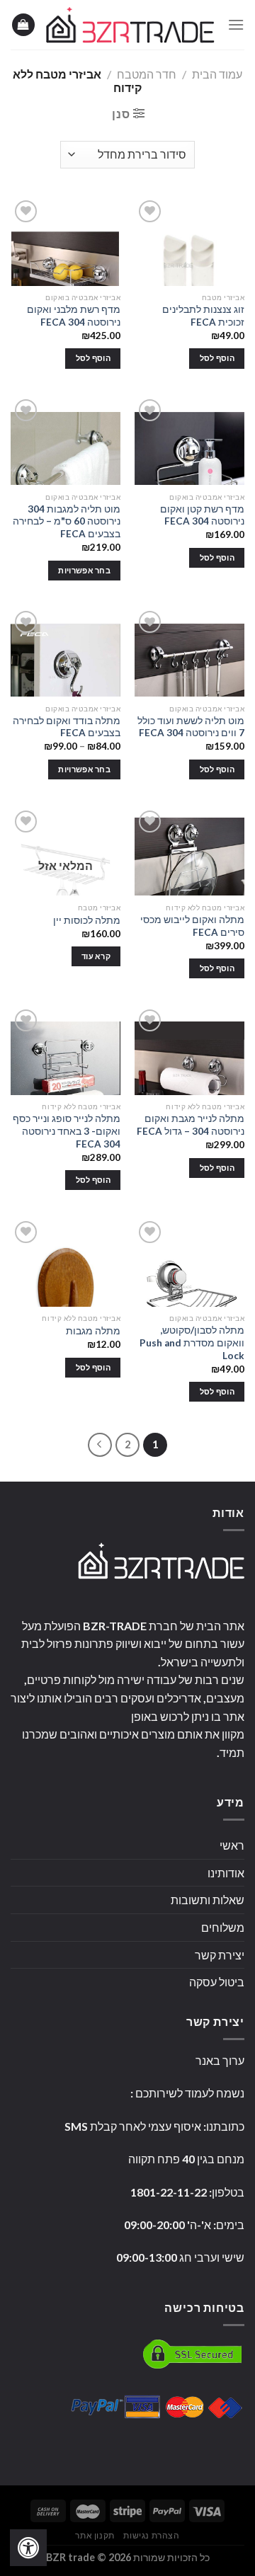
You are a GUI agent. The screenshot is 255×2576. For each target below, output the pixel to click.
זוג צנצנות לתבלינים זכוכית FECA (203, 316)
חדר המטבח (147, 74)
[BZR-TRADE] (130, 25)
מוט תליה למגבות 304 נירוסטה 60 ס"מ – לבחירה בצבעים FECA (67, 521)
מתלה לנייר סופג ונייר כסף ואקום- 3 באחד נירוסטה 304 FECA (67, 1131)
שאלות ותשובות (208, 1900)
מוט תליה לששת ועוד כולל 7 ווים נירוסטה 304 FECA (191, 727)
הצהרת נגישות (151, 2535)
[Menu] (236, 24)
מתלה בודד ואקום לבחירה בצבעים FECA (67, 727)
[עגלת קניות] (23, 25)
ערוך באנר (220, 2060)
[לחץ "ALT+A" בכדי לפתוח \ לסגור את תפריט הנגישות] (28, 2548)
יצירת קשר (220, 1955)
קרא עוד (96, 956)
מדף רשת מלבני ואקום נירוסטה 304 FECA (74, 316)
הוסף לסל (217, 358)
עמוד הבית (217, 74)
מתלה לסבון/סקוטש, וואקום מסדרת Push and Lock (192, 1343)
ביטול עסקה (217, 1982)
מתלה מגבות (93, 1331)
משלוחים (223, 1927)
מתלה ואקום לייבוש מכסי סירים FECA (192, 926)
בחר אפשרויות (84, 570)
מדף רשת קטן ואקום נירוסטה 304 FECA (202, 515)
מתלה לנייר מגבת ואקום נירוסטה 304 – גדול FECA (191, 1125)
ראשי (232, 1845)
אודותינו (226, 1873)
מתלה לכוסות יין (87, 920)
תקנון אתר (95, 2535)
